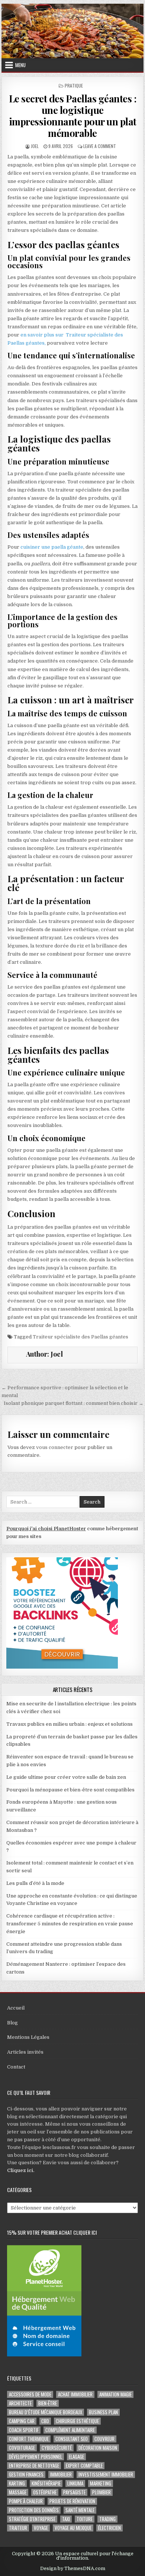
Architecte (20, 2403)
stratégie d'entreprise (32, 2519)
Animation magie (115, 2394)
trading (107, 2519)
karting (17, 2483)
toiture (85, 2519)
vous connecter (55, 1447)
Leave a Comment (100, 146)
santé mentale (80, 2510)
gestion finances (26, 2475)
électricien (109, 2528)
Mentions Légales (28, 2037)
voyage (41, 2528)
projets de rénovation (72, 2501)
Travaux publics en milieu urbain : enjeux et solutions (70, 1724)
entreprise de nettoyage (34, 2466)
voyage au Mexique (73, 2528)
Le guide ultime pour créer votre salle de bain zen (66, 1777)
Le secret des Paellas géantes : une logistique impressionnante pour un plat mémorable (73, 116)
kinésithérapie (46, 2483)
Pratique (74, 86)
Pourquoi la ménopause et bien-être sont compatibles (70, 1790)
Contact (16, 2067)
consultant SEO (72, 2439)
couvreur (104, 2439)
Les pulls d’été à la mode (35, 1883)
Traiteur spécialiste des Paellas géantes (80, 1337)
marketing (101, 2483)
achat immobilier (75, 2394)
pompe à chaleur (26, 2501)
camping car (22, 2421)
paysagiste (74, 2492)
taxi (66, 2519)
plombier (101, 2492)
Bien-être (48, 2403)
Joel (35, 146)
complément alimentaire (70, 2430)
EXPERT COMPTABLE (84, 2466)
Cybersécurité (57, 2448)
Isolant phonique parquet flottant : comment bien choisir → (74, 1403)
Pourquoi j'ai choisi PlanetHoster (46, 1529)
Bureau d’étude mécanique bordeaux (46, 2412)
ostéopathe (45, 2492)
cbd (45, 2421)
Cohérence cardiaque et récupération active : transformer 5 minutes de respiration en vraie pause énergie (70, 1924)
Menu (20, 65)
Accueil (16, 2008)
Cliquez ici (20, 2170)
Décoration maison (98, 2448)
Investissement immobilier (106, 2475)
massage (18, 2492)
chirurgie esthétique (77, 2421)
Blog (12, 2023)
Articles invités (25, 2052)
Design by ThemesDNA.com (73, 2569)
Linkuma (75, 2483)
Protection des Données (34, 2510)
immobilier (61, 2475)
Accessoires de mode (30, 2394)
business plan (103, 2412)
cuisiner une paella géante (52, 547)
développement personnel (36, 2457)
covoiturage (22, 2448)
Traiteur (18, 2528)
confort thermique (29, 2439)
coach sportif (24, 2430)
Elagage (76, 2457)
